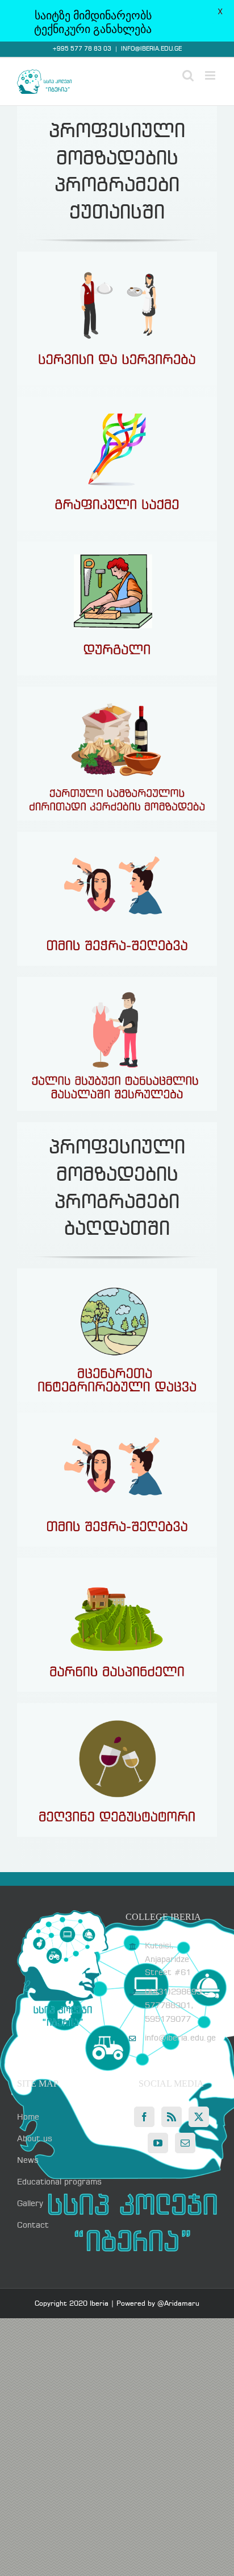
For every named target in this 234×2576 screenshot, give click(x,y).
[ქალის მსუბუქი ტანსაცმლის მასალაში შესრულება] (117, 981)
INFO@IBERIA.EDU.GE (151, 49)
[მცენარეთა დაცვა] (117, 1272)
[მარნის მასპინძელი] (117, 1562)
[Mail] (185, 2143)
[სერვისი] (117, 255)
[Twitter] (199, 2117)
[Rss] (172, 2117)
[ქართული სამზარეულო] (117, 691)
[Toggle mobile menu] (211, 75)
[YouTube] (158, 2143)
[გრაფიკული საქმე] (117, 401)
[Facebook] (144, 2117)
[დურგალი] (117, 546)
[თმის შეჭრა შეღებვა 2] (117, 836)
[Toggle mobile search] (188, 75)
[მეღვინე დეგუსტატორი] (117, 1707)
